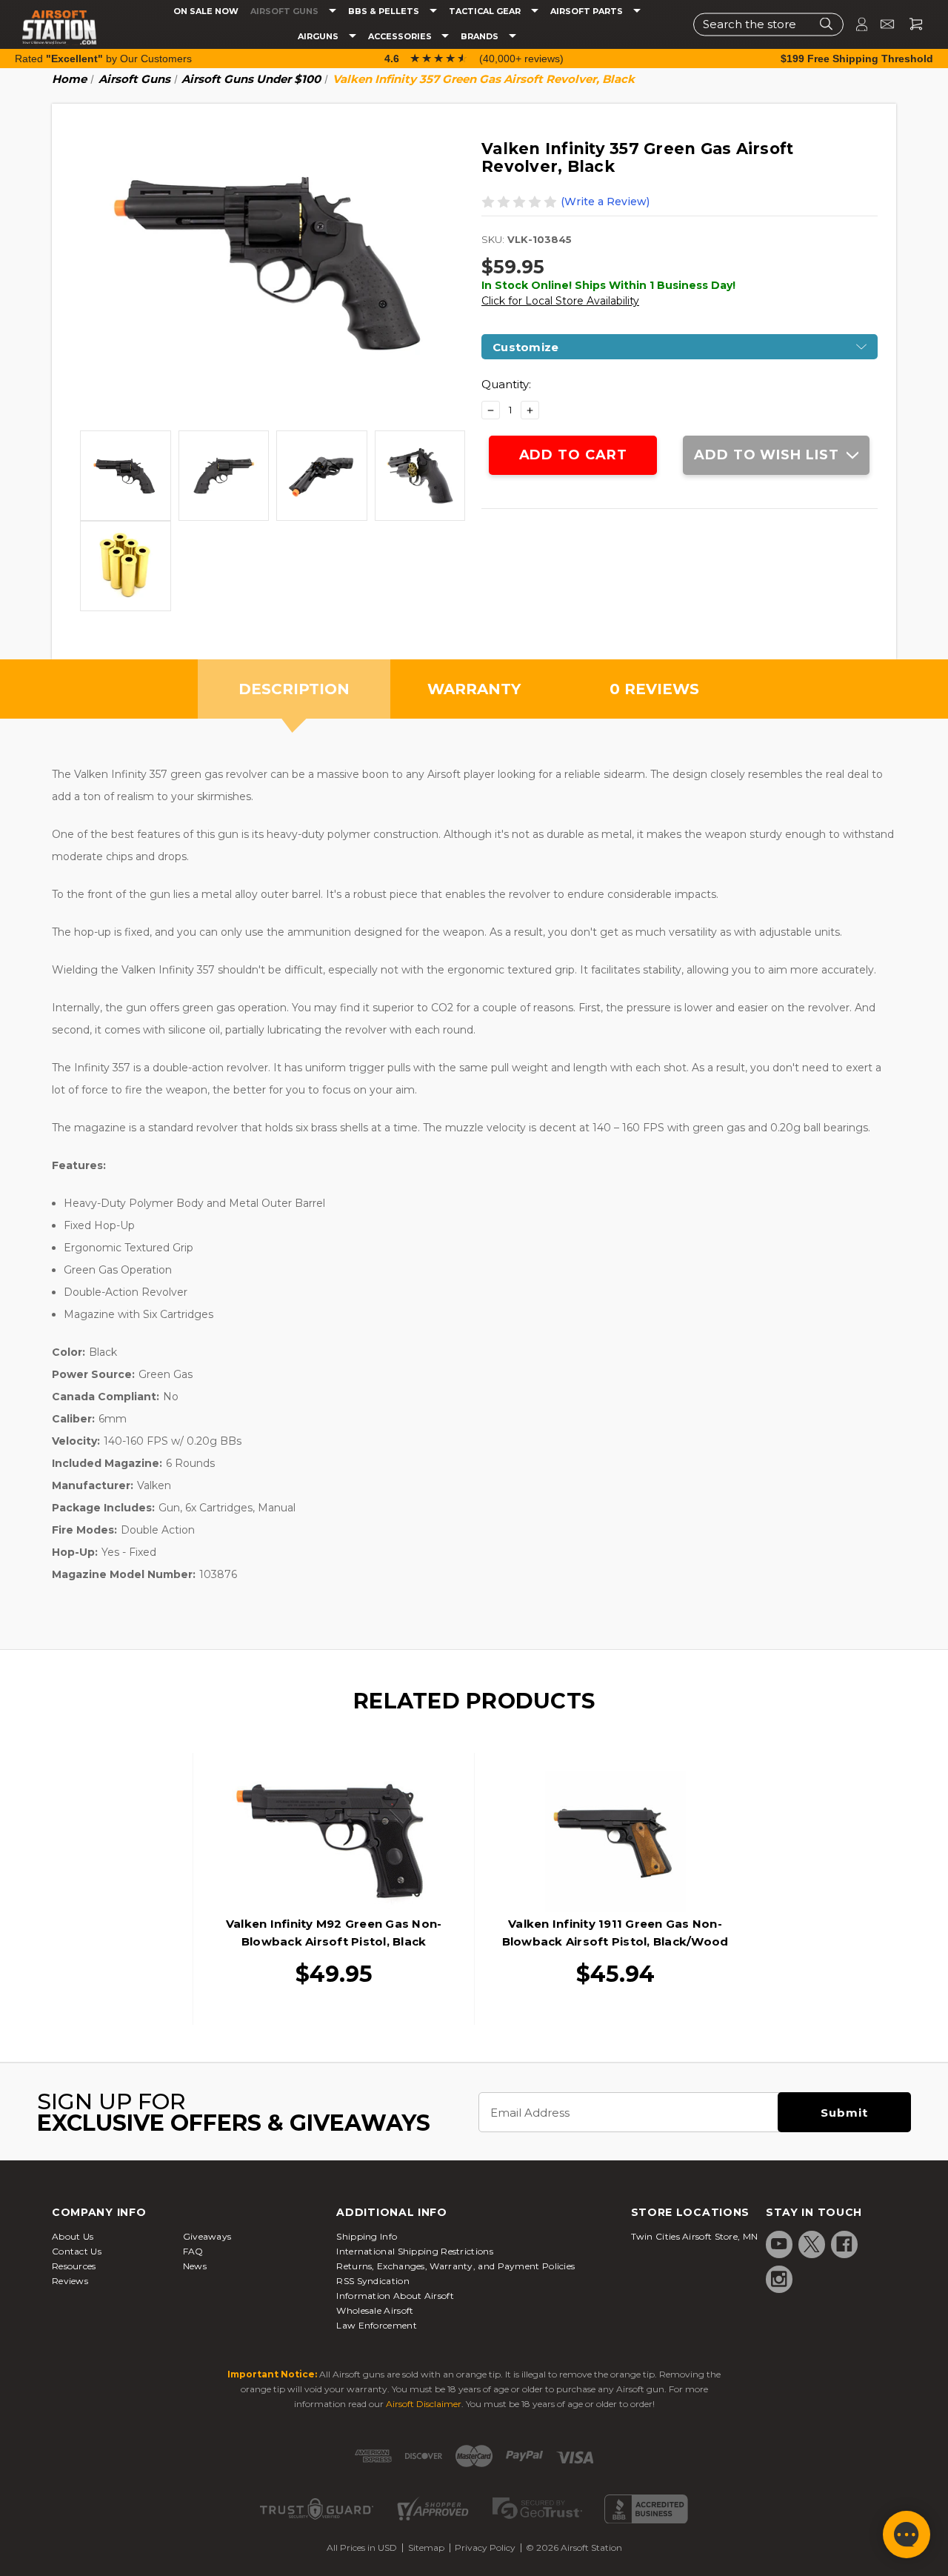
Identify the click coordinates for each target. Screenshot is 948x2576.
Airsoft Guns (286, 11)
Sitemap (426, 2547)
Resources (74, 2266)
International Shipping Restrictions (415, 2251)
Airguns (319, 37)
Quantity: (506, 384)
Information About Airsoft (395, 2296)
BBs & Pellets (385, 11)
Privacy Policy (485, 2547)
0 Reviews (654, 689)
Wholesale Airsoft (375, 2310)
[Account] (855, 24)
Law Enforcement (377, 2325)
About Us (73, 2236)
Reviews (70, 2281)
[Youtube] (779, 2244)
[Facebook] (844, 2244)
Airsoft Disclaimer (424, 2404)
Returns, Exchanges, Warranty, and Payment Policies (455, 2266)
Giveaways (207, 2236)
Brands (481, 37)
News (195, 2266)
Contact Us (77, 2251)
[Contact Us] (881, 24)
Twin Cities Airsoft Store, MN (695, 2236)
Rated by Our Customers (103, 59)
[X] (812, 2244)
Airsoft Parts (588, 11)
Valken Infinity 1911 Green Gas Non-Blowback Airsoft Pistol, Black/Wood (615, 1933)
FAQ (193, 2251)
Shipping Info (367, 2236)
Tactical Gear (486, 11)
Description (294, 689)
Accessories (401, 37)
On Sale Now (206, 11)
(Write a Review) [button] (605, 202)
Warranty (474, 689)
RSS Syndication (373, 2281)
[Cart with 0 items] (910, 24)
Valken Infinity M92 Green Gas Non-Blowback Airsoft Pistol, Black (334, 1933)
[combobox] (768, 24)
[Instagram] (779, 2279)
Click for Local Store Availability (560, 301)
